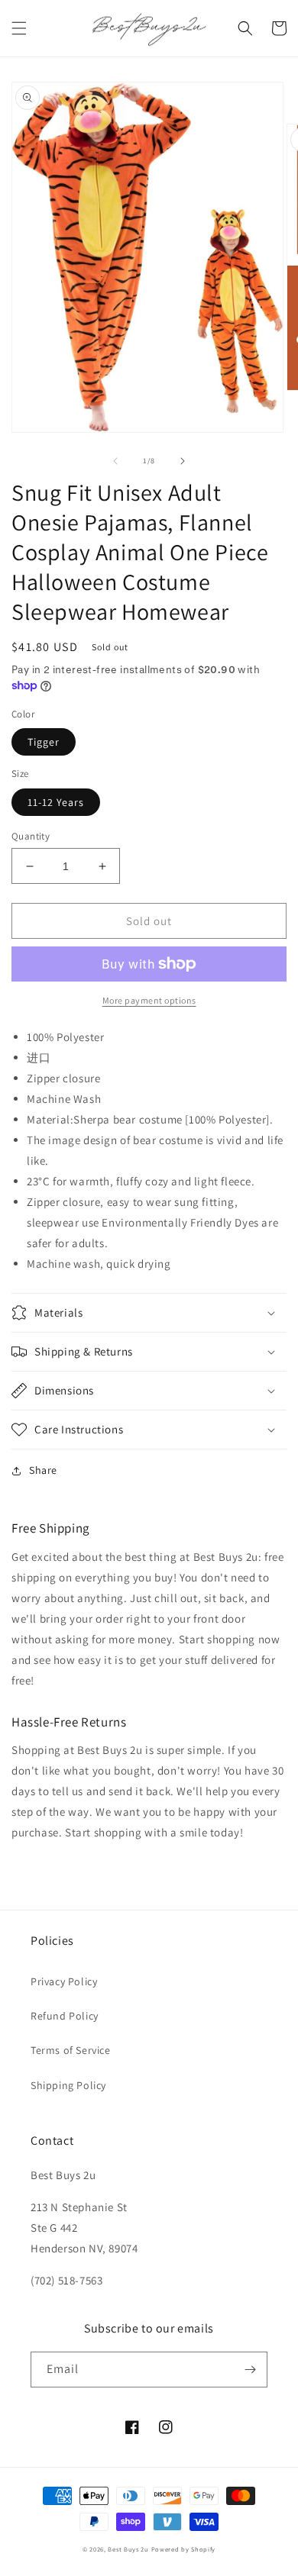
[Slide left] (115, 461)
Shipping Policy (68, 2085)
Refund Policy (65, 2016)
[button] (19, 28)
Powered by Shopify (184, 2549)
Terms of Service (71, 2050)
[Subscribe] (250, 2370)
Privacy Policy (64, 1981)
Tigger (44, 742)
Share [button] (43, 1470)
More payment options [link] (149, 1000)
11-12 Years (56, 802)
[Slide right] (183, 461)
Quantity (31, 836)
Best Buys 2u (128, 2549)
